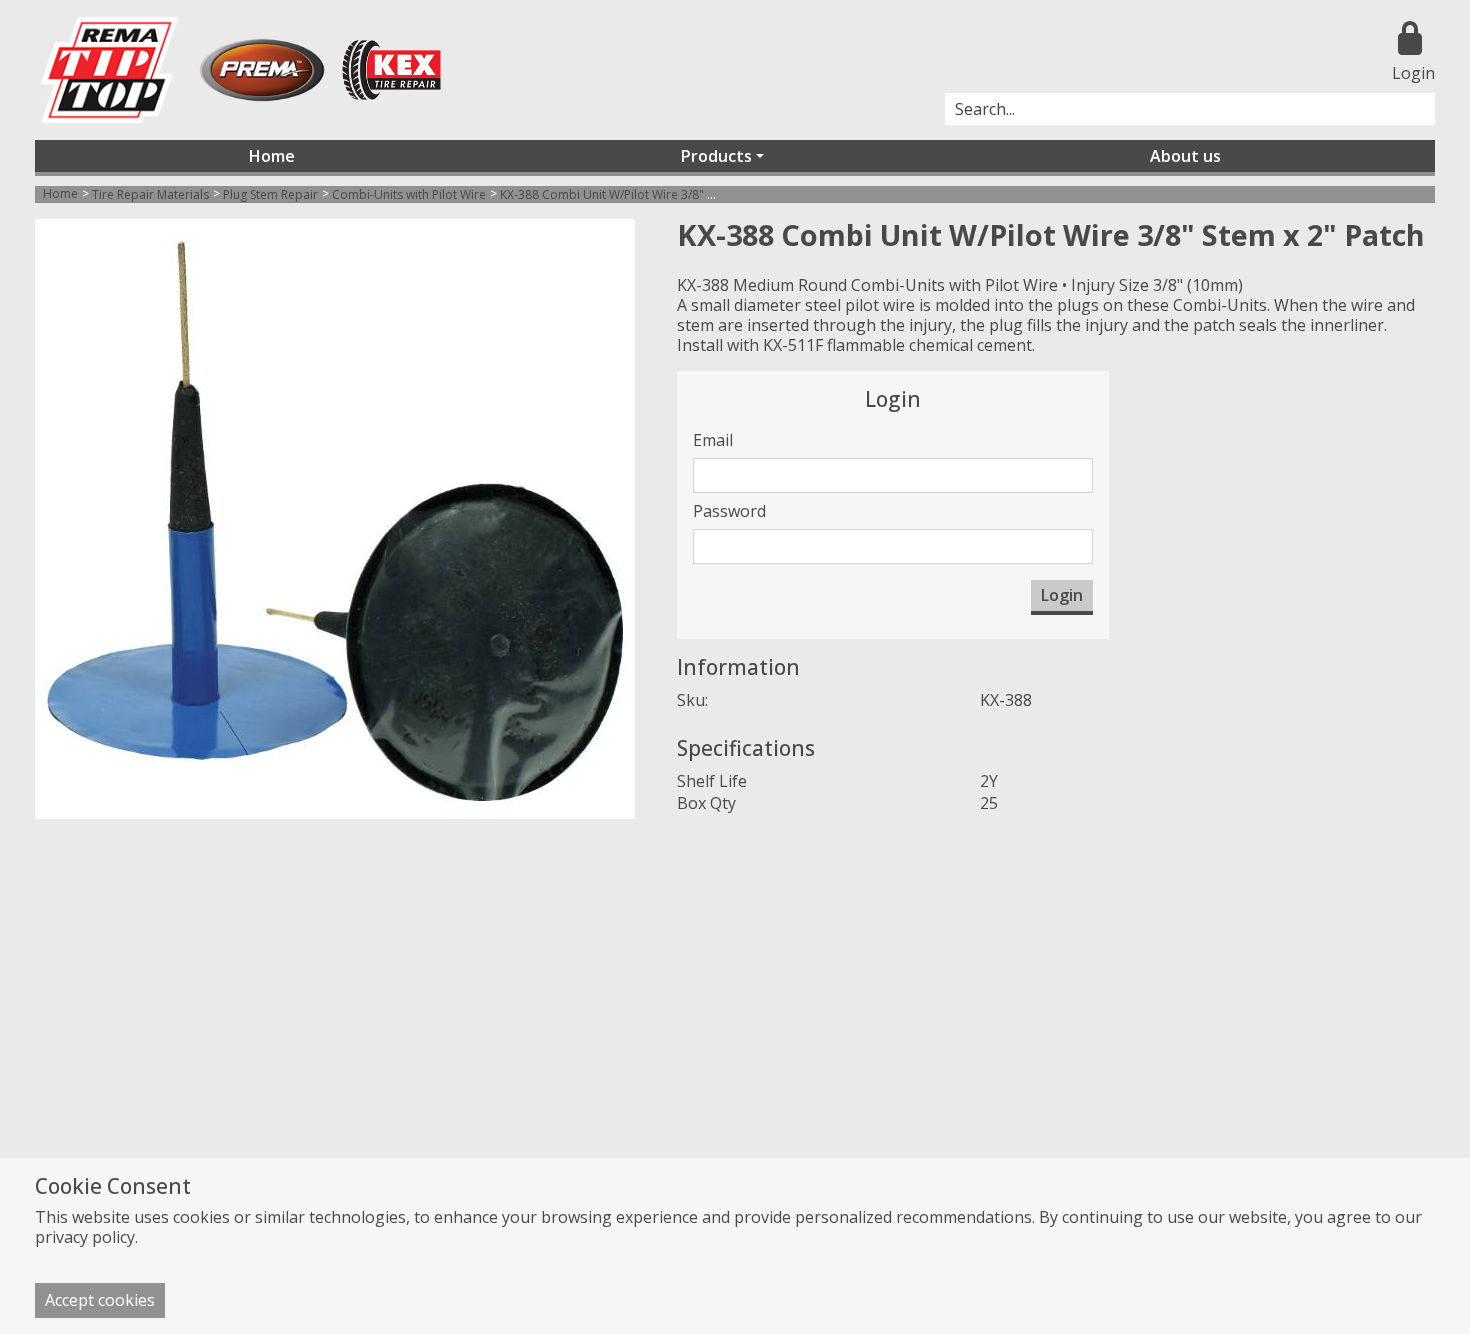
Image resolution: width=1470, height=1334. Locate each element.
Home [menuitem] (272, 156)
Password (729, 511)
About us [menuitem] (1185, 156)
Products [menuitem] (716, 156)
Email (713, 440)
